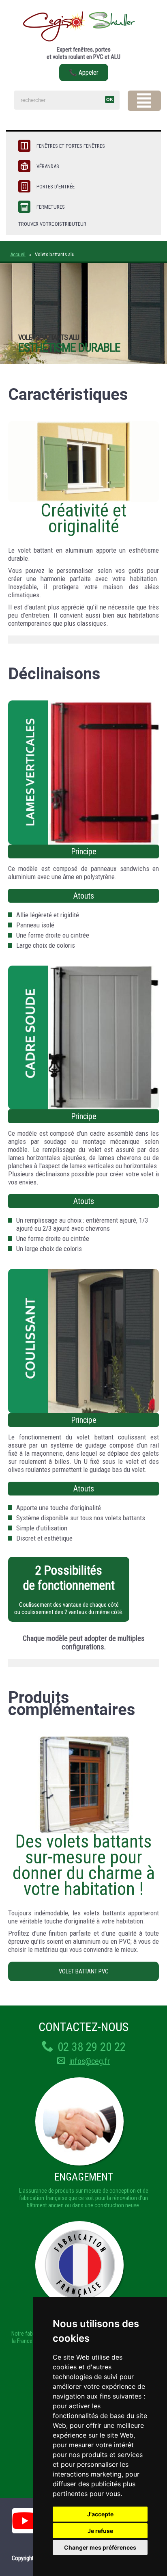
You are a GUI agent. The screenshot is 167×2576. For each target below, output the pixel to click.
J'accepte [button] (100, 2514)
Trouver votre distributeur (52, 224)
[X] (144, 101)
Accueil (18, 254)
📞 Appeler (84, 72)
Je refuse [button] (100, 2531)
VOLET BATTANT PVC (84, 1971)
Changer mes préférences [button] (100, 2547)
